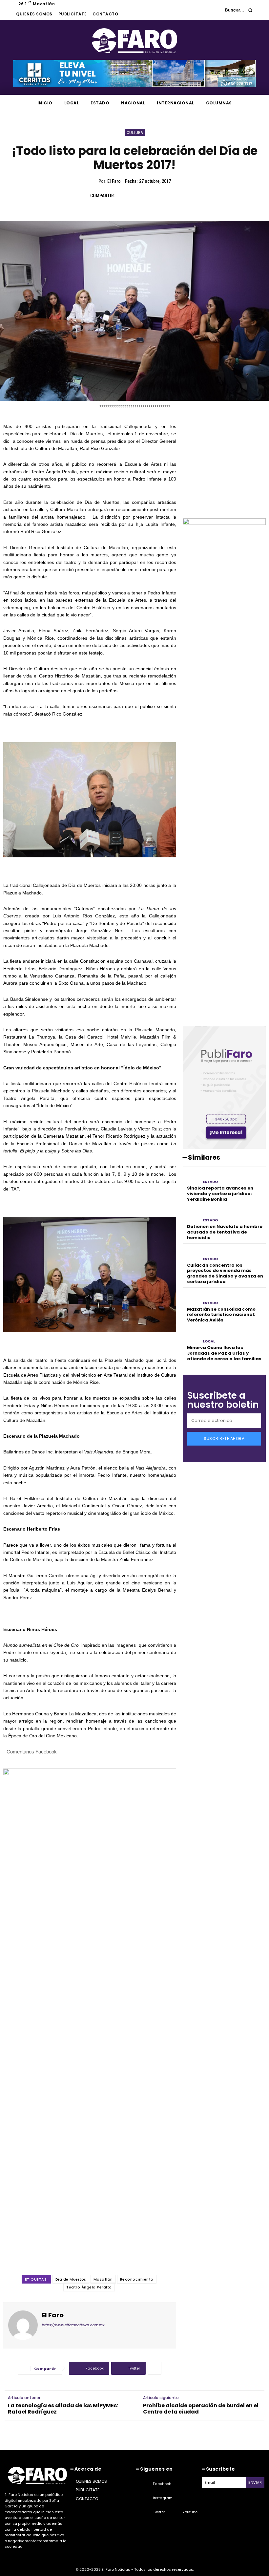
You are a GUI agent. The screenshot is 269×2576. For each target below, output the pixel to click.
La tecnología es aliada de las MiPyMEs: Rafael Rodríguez (63, 2409)
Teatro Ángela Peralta (89, 2287)
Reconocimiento (137, 2279)
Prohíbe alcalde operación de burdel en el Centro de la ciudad (201, 2409)
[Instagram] (145, 2498)
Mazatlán (103, 2279)
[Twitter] (138, 196)
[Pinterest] (153, 196)
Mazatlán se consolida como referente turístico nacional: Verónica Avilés (221, 1315)
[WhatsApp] (168, 196)
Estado (210, 1182)
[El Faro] (23, 2325)
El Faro (114, 181)
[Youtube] (174, 2512)
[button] (241, 10)
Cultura (135, 132)
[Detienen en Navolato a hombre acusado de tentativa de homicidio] (191, 1216)
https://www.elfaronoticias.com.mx (73, 2325)
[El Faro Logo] (134, 41)
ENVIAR (255, 2482)
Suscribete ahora (224, 1438)
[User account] (215, 10)
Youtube (190, 2512)
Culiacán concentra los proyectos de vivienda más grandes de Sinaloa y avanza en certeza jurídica (225, 1274)
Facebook (162, 2484)
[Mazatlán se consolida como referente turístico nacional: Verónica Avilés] (191, 1298)
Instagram (163, 2498)
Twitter (159, 2512)
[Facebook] (123, 196)
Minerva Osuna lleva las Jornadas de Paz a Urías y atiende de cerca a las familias (224, 1353)
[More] (155, 2368)
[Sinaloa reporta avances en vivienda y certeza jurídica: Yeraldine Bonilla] (191, 1178)
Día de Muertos (71, 2279)
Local (209, 1341)
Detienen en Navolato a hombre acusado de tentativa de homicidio (225, 1232)
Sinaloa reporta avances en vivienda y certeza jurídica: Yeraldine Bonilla (220, 1194)
